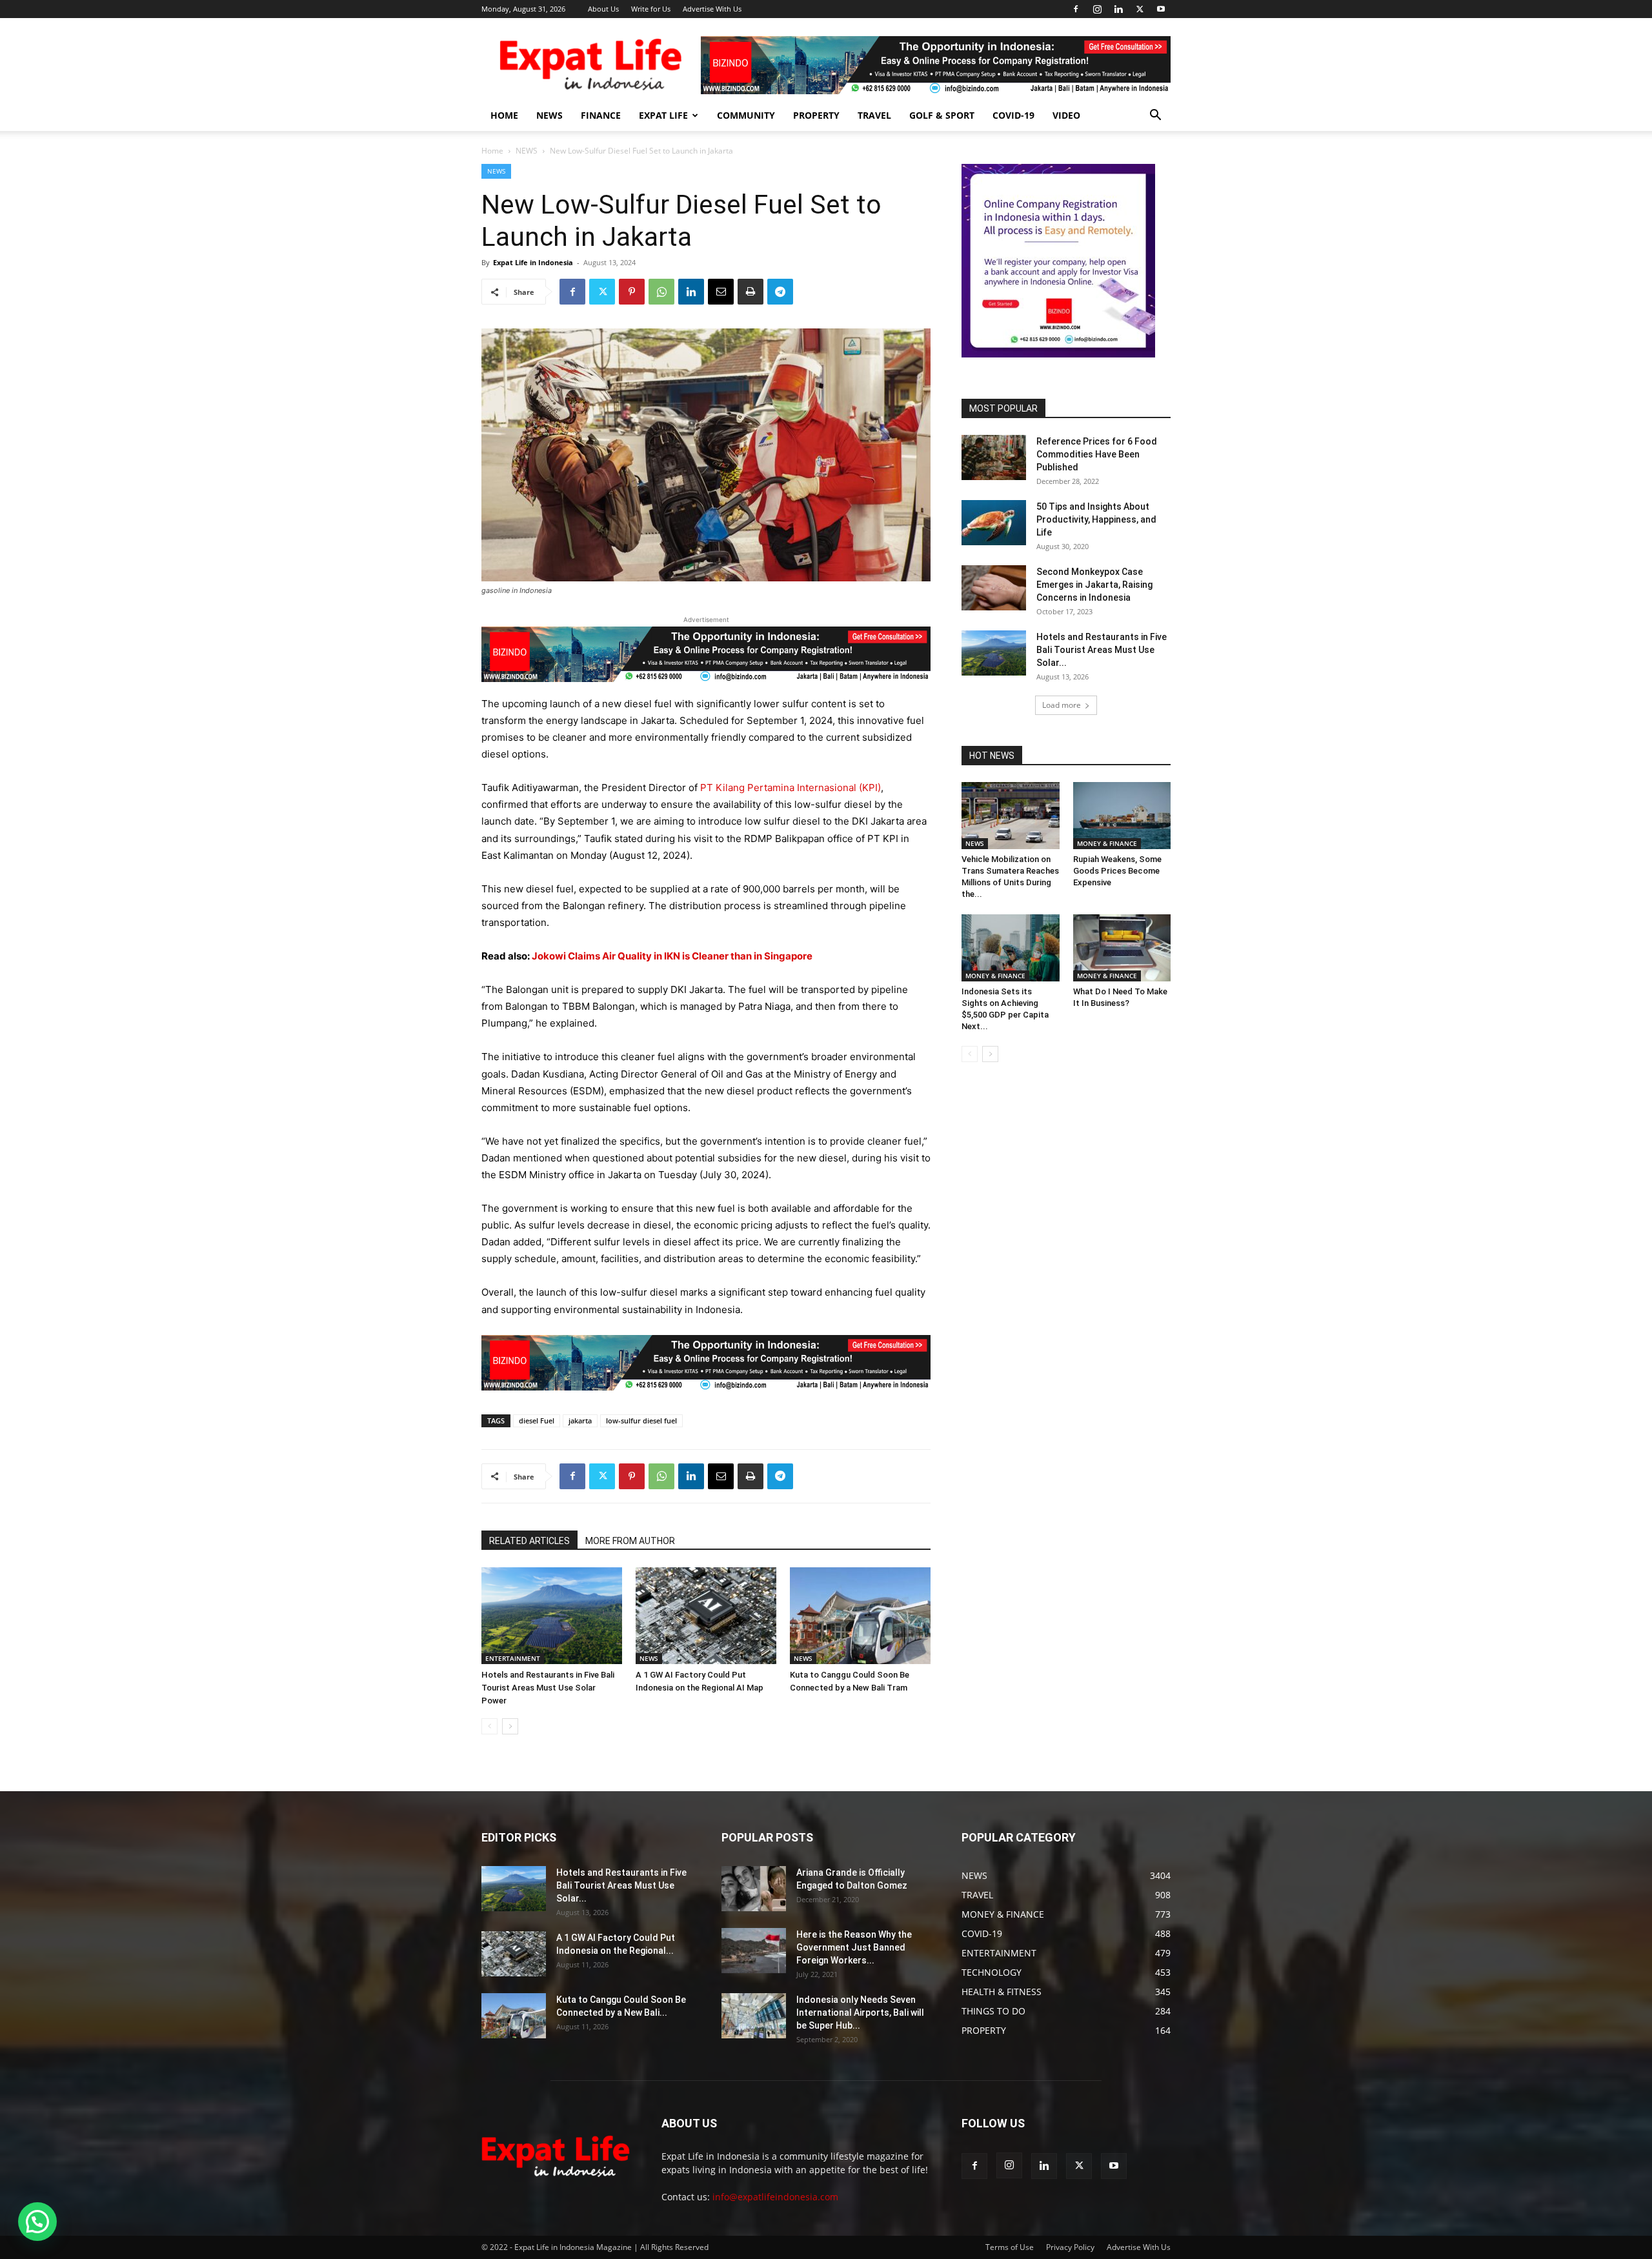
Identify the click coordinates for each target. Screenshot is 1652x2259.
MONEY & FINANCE (1107, 843)
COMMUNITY (746, 115)
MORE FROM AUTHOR (630, 1541)
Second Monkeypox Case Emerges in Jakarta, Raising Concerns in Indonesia (1094, 585)
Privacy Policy (1070, 2247)
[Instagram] (1097, 9)
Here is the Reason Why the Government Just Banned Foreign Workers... (854, 1947)
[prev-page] (489, 1726)
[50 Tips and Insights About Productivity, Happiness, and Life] (994, 523)
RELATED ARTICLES (529, 1541)
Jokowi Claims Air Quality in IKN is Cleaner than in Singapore (672, 956)
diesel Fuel (537, 1421)
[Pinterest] (632, 292)
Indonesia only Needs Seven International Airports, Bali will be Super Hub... (860, 2013)
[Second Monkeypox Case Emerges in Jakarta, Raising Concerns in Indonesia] (994, 588)
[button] (1155, 116)
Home (492, 151)
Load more (1062, 705)
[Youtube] (1161, 9)
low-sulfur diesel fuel (641, 1421)
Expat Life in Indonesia (533, 262)
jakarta (580, 1421)
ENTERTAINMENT (513, 1658)
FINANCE (601, 115)
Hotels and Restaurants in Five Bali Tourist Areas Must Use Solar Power (548, 1688)
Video (1066, 115)
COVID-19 (1013, 115)
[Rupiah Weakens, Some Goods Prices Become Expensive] (1122, 816)
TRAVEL (874, 115)
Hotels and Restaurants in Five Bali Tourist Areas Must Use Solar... (1102, 650)
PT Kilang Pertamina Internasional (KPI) (791, 788)
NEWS (549, 115)
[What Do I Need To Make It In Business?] (1122, 948)
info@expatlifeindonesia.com (775, 2197)
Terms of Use (1010, 2247)
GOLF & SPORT (942, 115)
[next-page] (510, 1726)
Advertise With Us (712, 9)
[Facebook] (1076, 9)
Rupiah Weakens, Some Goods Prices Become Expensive (1117, 871)
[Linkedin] (1118, 9)
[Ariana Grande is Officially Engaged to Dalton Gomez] (754, 1889)
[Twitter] (1140, 9)
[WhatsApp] (661, 292)
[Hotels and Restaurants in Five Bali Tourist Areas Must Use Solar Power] (552, 1616)
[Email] (721, 292)
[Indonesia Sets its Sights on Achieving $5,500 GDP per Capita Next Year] (1011, 948)
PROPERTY (816, 115)
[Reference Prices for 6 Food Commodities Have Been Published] (994, 457)
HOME (504, 115)
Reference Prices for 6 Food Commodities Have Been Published (1097, 454)
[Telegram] (780, 292)
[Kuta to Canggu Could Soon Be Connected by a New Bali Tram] (860, 1616)
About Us (603, 9)
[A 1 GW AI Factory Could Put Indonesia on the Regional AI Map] (706, 1616)
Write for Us (651, 9)
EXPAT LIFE (663, 115)
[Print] (750, 292)
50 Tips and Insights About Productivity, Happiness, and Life (1096, 519)
